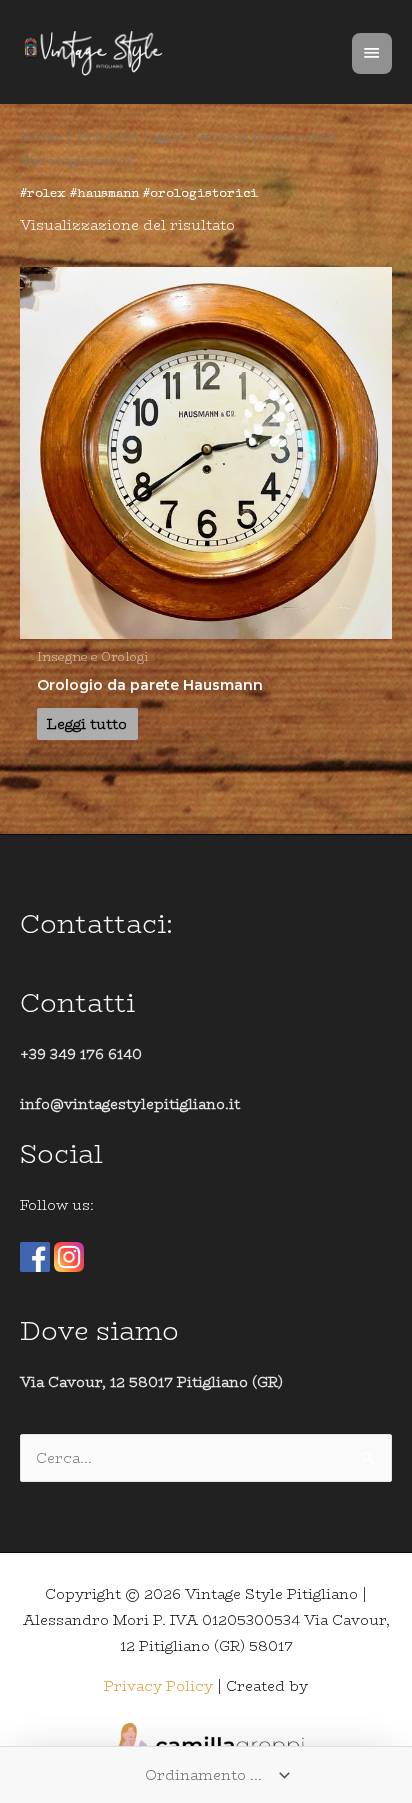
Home (41, 136)
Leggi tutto (87, 724)
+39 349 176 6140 (81, 1054)
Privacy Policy (158, 1686)
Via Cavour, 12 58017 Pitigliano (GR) (151, 1382)
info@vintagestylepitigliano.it (130, 1104)
